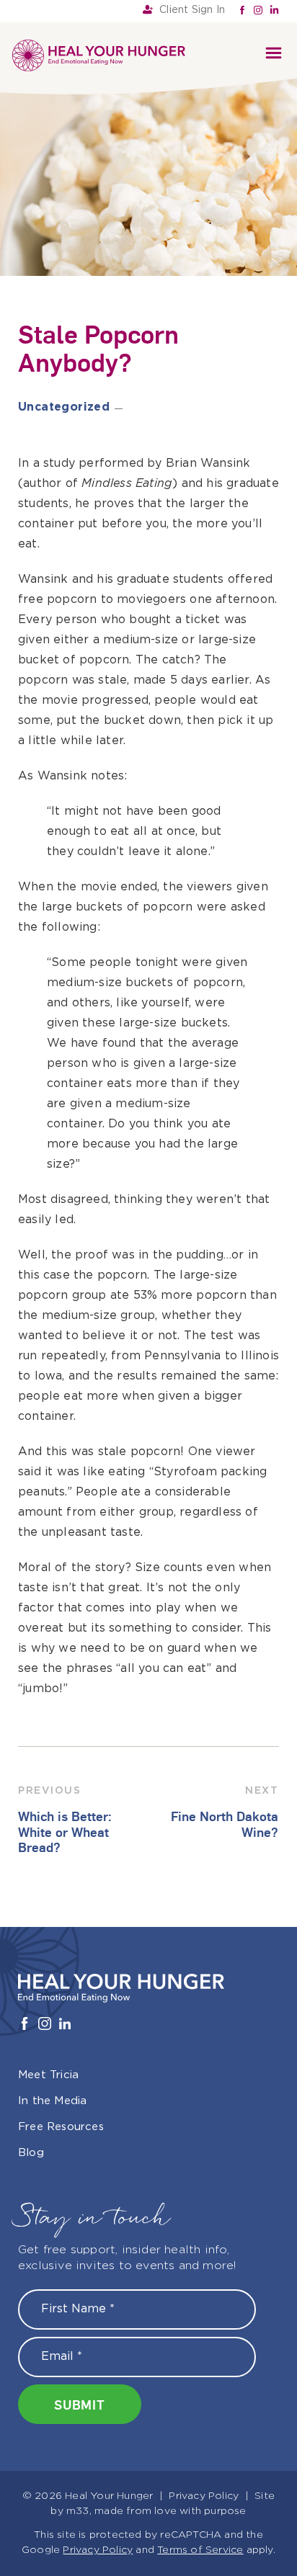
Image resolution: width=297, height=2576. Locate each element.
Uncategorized (64, 407)
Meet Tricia (48, 2075)
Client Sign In (192, 10)
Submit (80, 2404)
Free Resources (61, 2127)
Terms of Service (200, 2550)
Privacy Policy (204, 2496)
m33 (78, 2511)
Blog (31, 2153)
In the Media (52, 2101)
